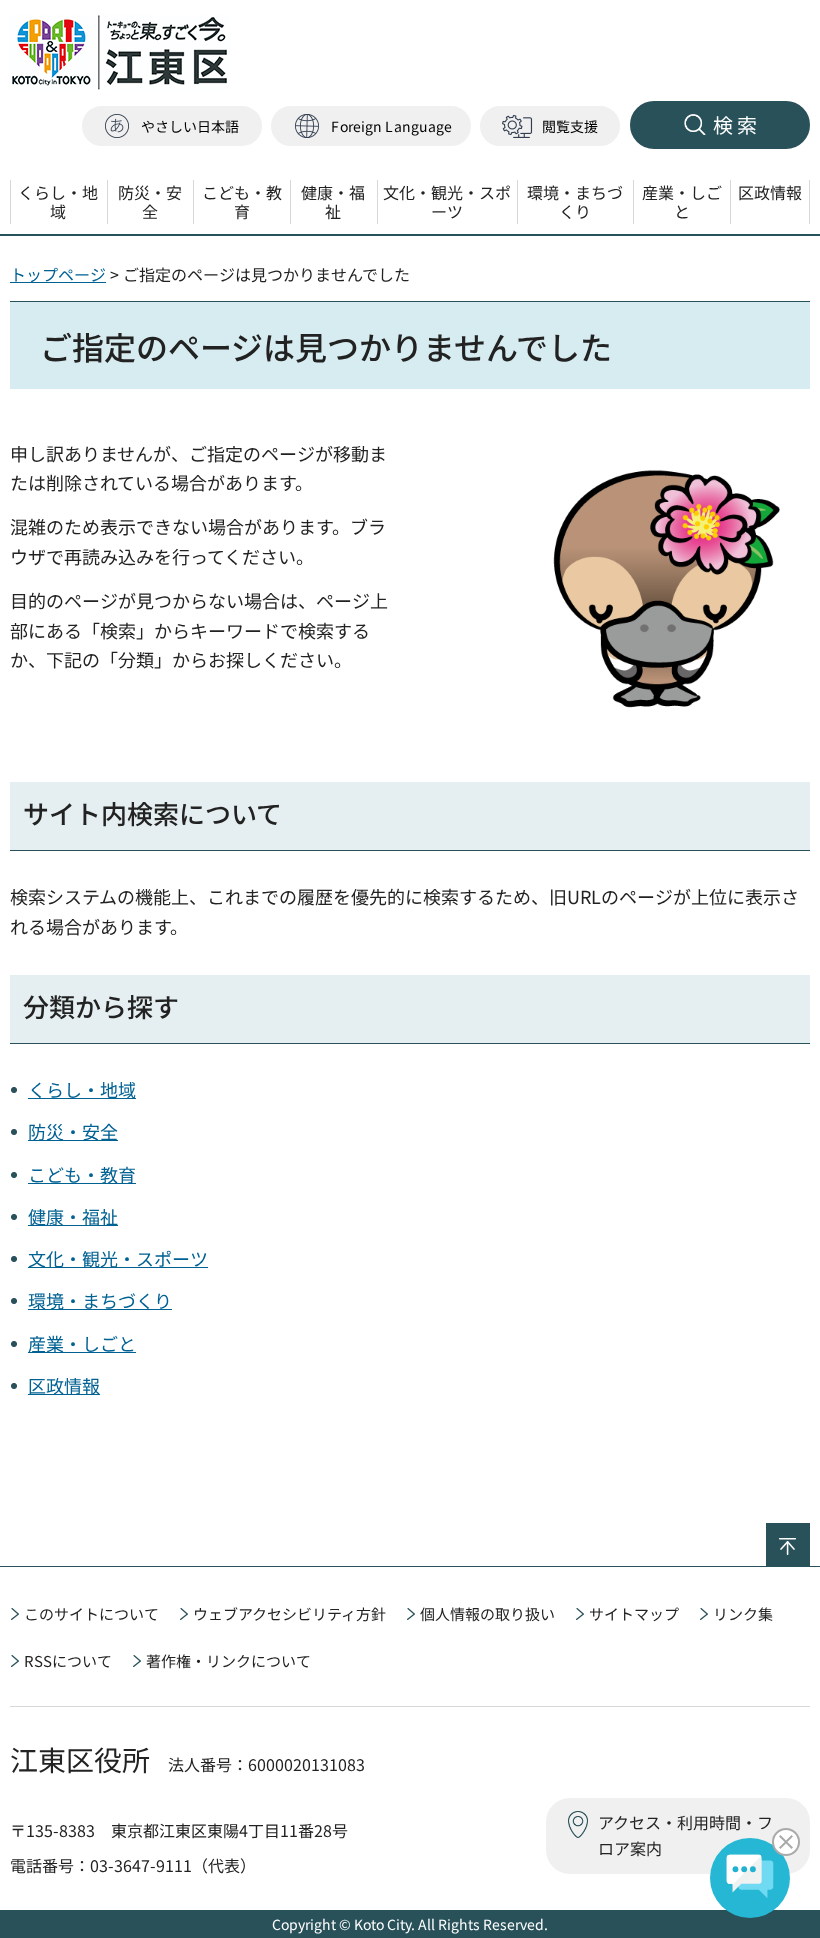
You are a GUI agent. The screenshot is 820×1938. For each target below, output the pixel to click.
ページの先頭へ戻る (809, 1536)
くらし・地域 (82, 1089)
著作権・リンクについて (228, 1660)
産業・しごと (82, 1343)
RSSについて (68, 1660)
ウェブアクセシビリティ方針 (289, 1613)
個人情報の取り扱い (487, 1613)
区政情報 (64, 1385)
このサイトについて (91, 1613)
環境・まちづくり (100, 1300)
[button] (371, 126)
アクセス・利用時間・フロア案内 (685, 1835)
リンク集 (743, 1613)
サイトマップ (634, 1613)
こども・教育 (82, 1174)
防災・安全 (73, 1131)
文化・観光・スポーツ (118, 1258)
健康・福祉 (73, 1216)
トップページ (58, 274)
